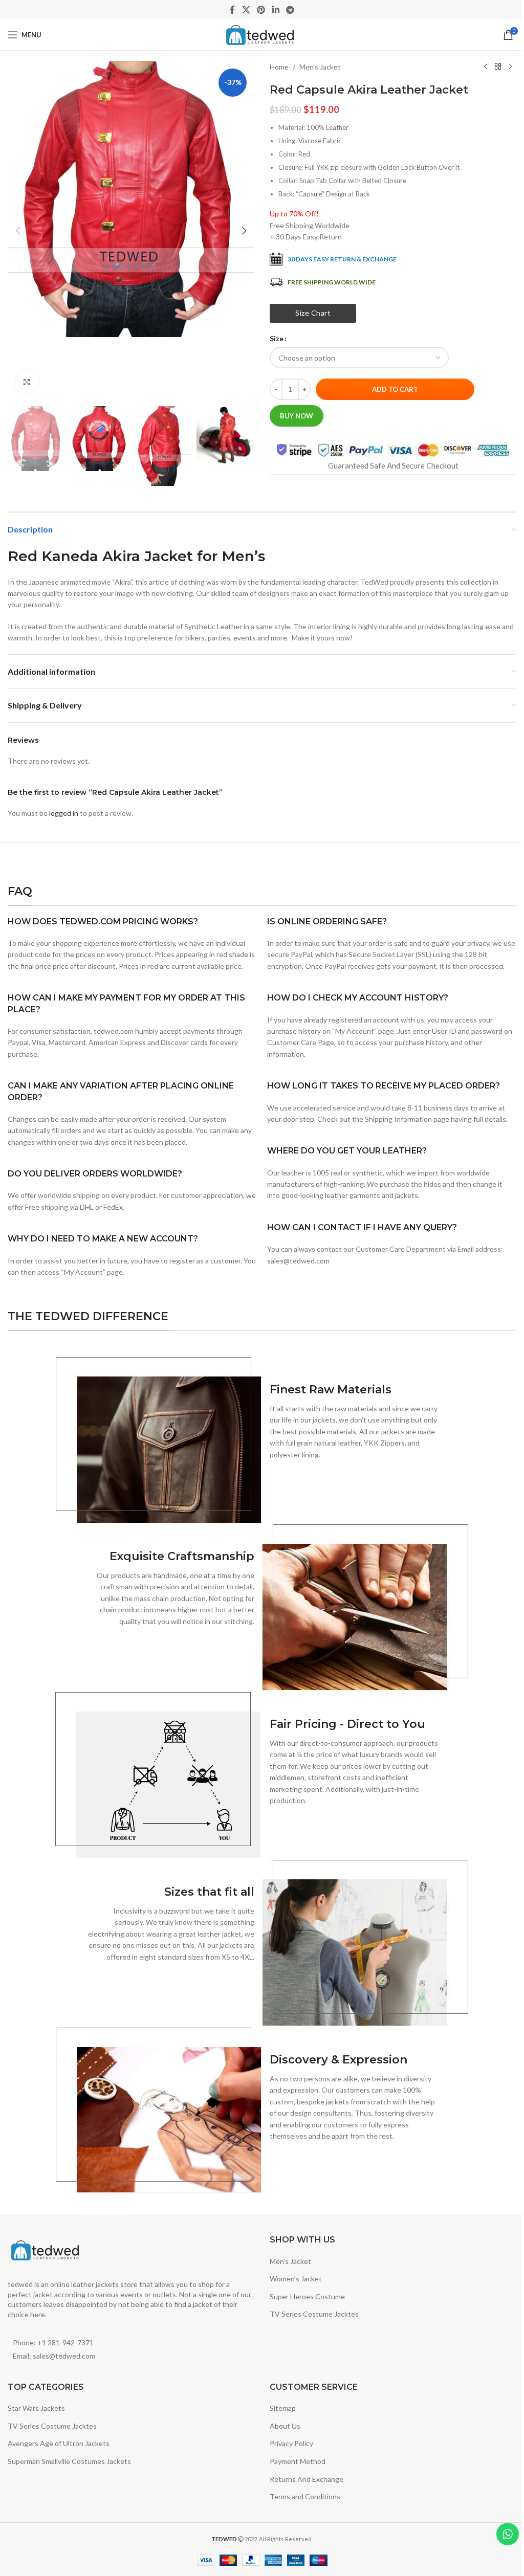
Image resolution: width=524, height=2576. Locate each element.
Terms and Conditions (305, 2496)
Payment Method (298, 2461)
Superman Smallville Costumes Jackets (69, 2461)
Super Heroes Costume (307, 2296)
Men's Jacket (320, 67)
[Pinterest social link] (261, 10)
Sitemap (283, 2408)
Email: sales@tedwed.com (54, 2356)
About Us (285, 2426)
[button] (18, 231)
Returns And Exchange (307, 2479)
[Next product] (510, 67)
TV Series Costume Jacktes (314, 2314)
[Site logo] (262, 34)
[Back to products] (498, 67)
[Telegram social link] (290, 10)
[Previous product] (486, 67)
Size (277, 338)
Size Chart (313, 313)
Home (279, 67)
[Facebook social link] (232, 10)
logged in (64, 813)
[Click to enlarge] (27, 382)
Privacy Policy (291, 2443)
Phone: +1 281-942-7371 (53, 2342)
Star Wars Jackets (36, 2408)
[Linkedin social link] (276, 10)
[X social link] (246, 10)
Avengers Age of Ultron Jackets (59, 2443)
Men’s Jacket (290, 2261)
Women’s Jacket (296, 2279)
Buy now (297, 416)
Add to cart (395, 389)
